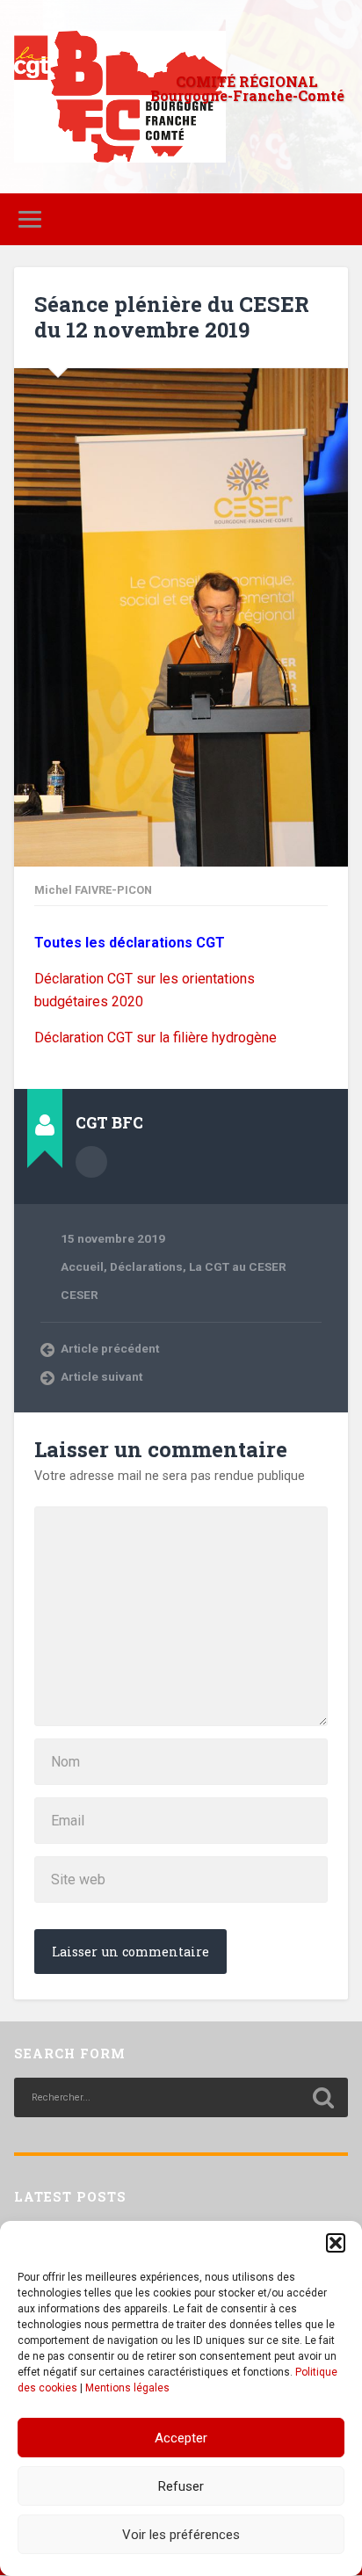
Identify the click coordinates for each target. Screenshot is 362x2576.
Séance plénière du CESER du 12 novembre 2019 (172, 317)
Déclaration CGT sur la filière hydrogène (156, 1038)
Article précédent (110, 1348)
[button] (336, 2243)
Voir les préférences (181, 2535)
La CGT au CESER (238, 1266)
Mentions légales (127, 2388)
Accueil (82, 1266)
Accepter (181, 2438)
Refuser (181, 2486)
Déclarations (146, 1266)
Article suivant (101, 1376)
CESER (80, 1295)
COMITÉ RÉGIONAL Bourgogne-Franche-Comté (247, 88)
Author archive (91, 1162)
